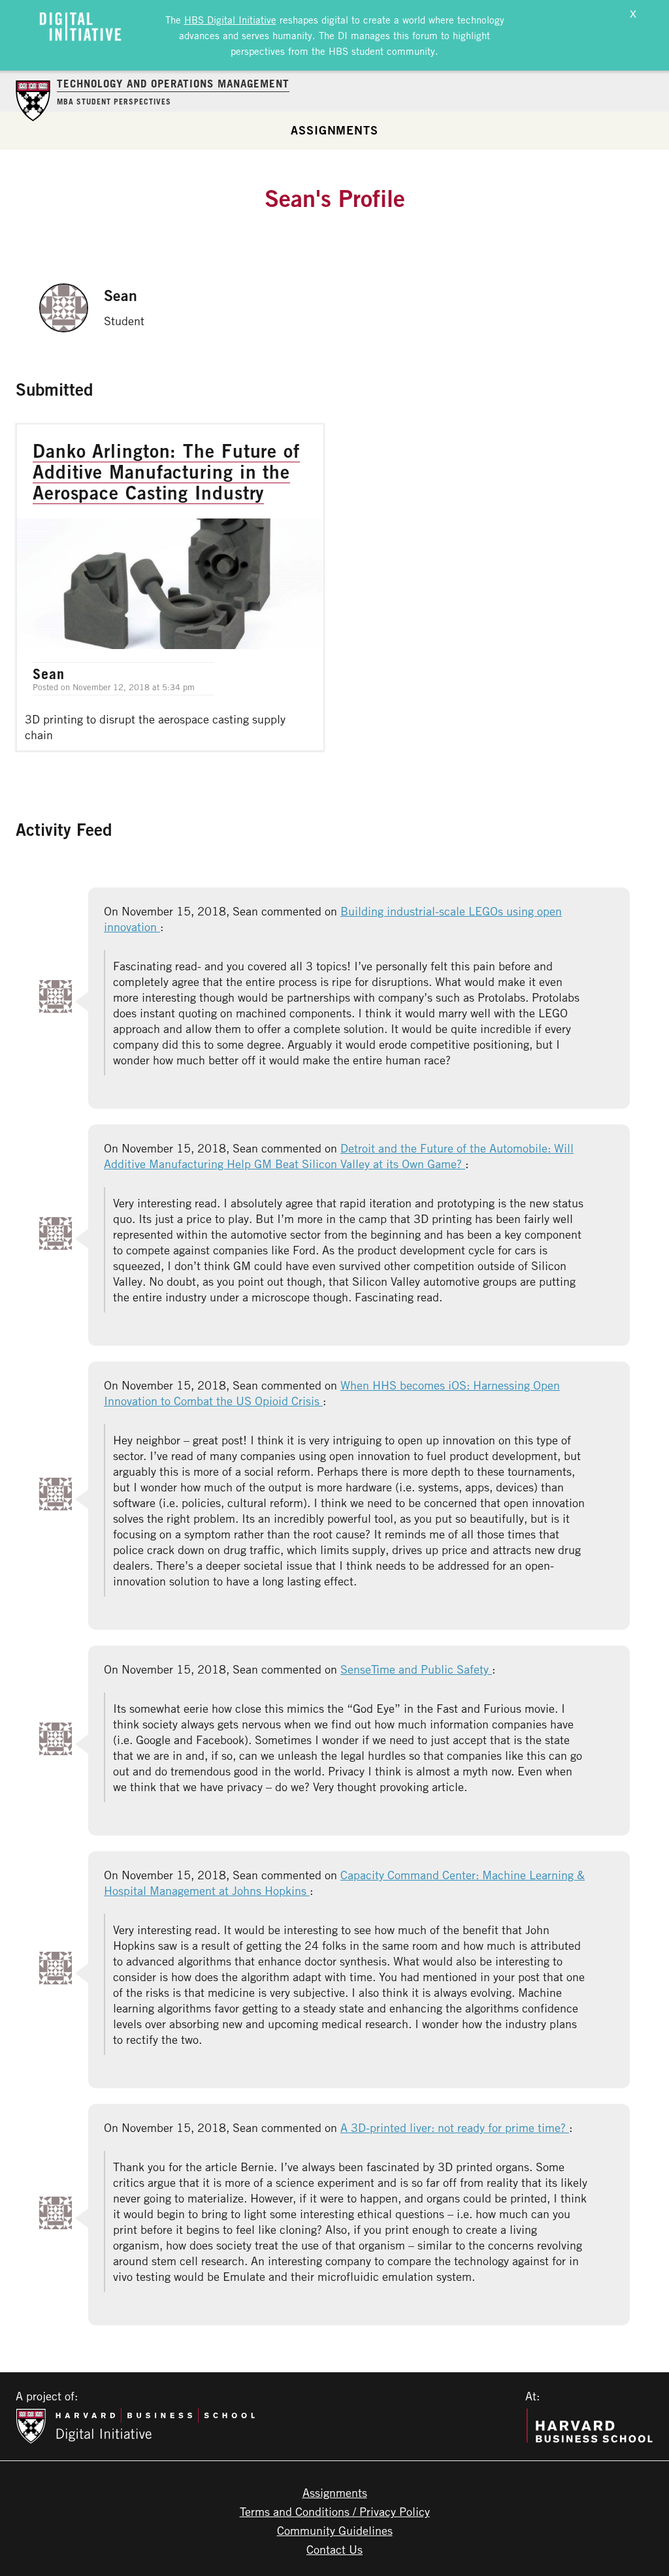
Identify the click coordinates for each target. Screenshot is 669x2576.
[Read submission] (170, 587)
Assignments (334, 130)
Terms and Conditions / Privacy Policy (335, 2511)
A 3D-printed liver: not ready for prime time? (455, 2127)
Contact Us (334, 2549)
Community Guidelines (335, 2530)
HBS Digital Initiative (230, 20)
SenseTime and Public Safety (416, 1669)
